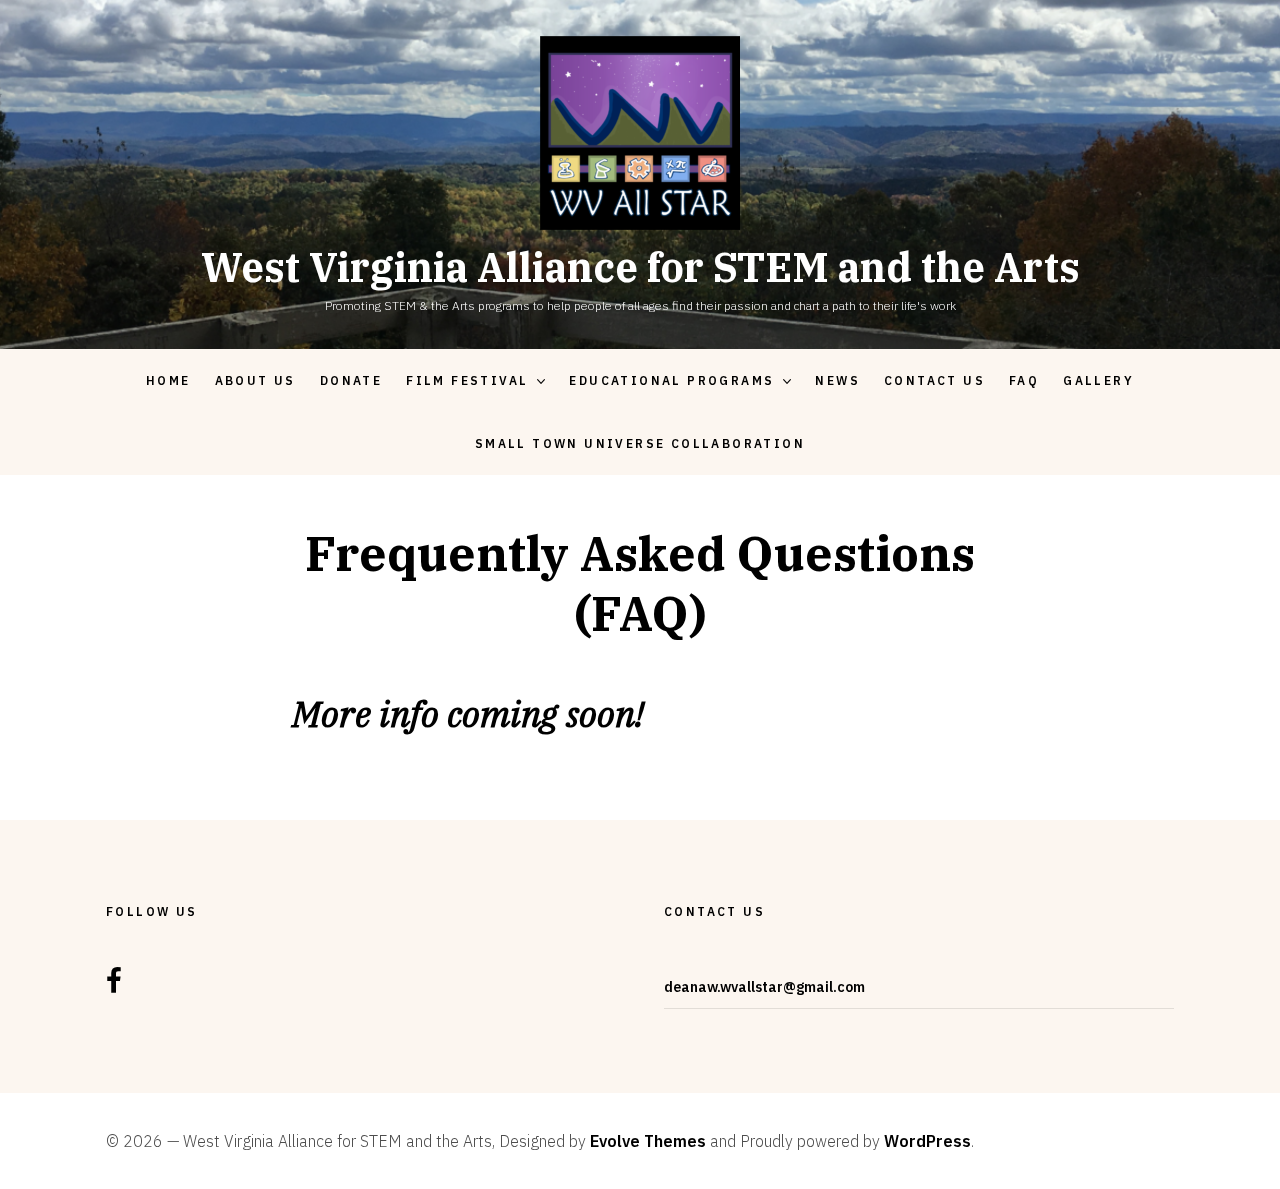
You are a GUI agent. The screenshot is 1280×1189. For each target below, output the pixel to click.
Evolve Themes (648, 1141)
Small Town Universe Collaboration (640, 443)
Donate (351, 380)
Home (168, 380)
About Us (255, 380)
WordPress (927, 1141)
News (837, 380)
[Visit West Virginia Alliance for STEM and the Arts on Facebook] (114, 987)
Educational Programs (671, 380)
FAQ (1024, 380)
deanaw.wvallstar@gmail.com (764, 987)
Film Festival (467, 380)
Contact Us (934, 380)
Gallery (1098, 380)
